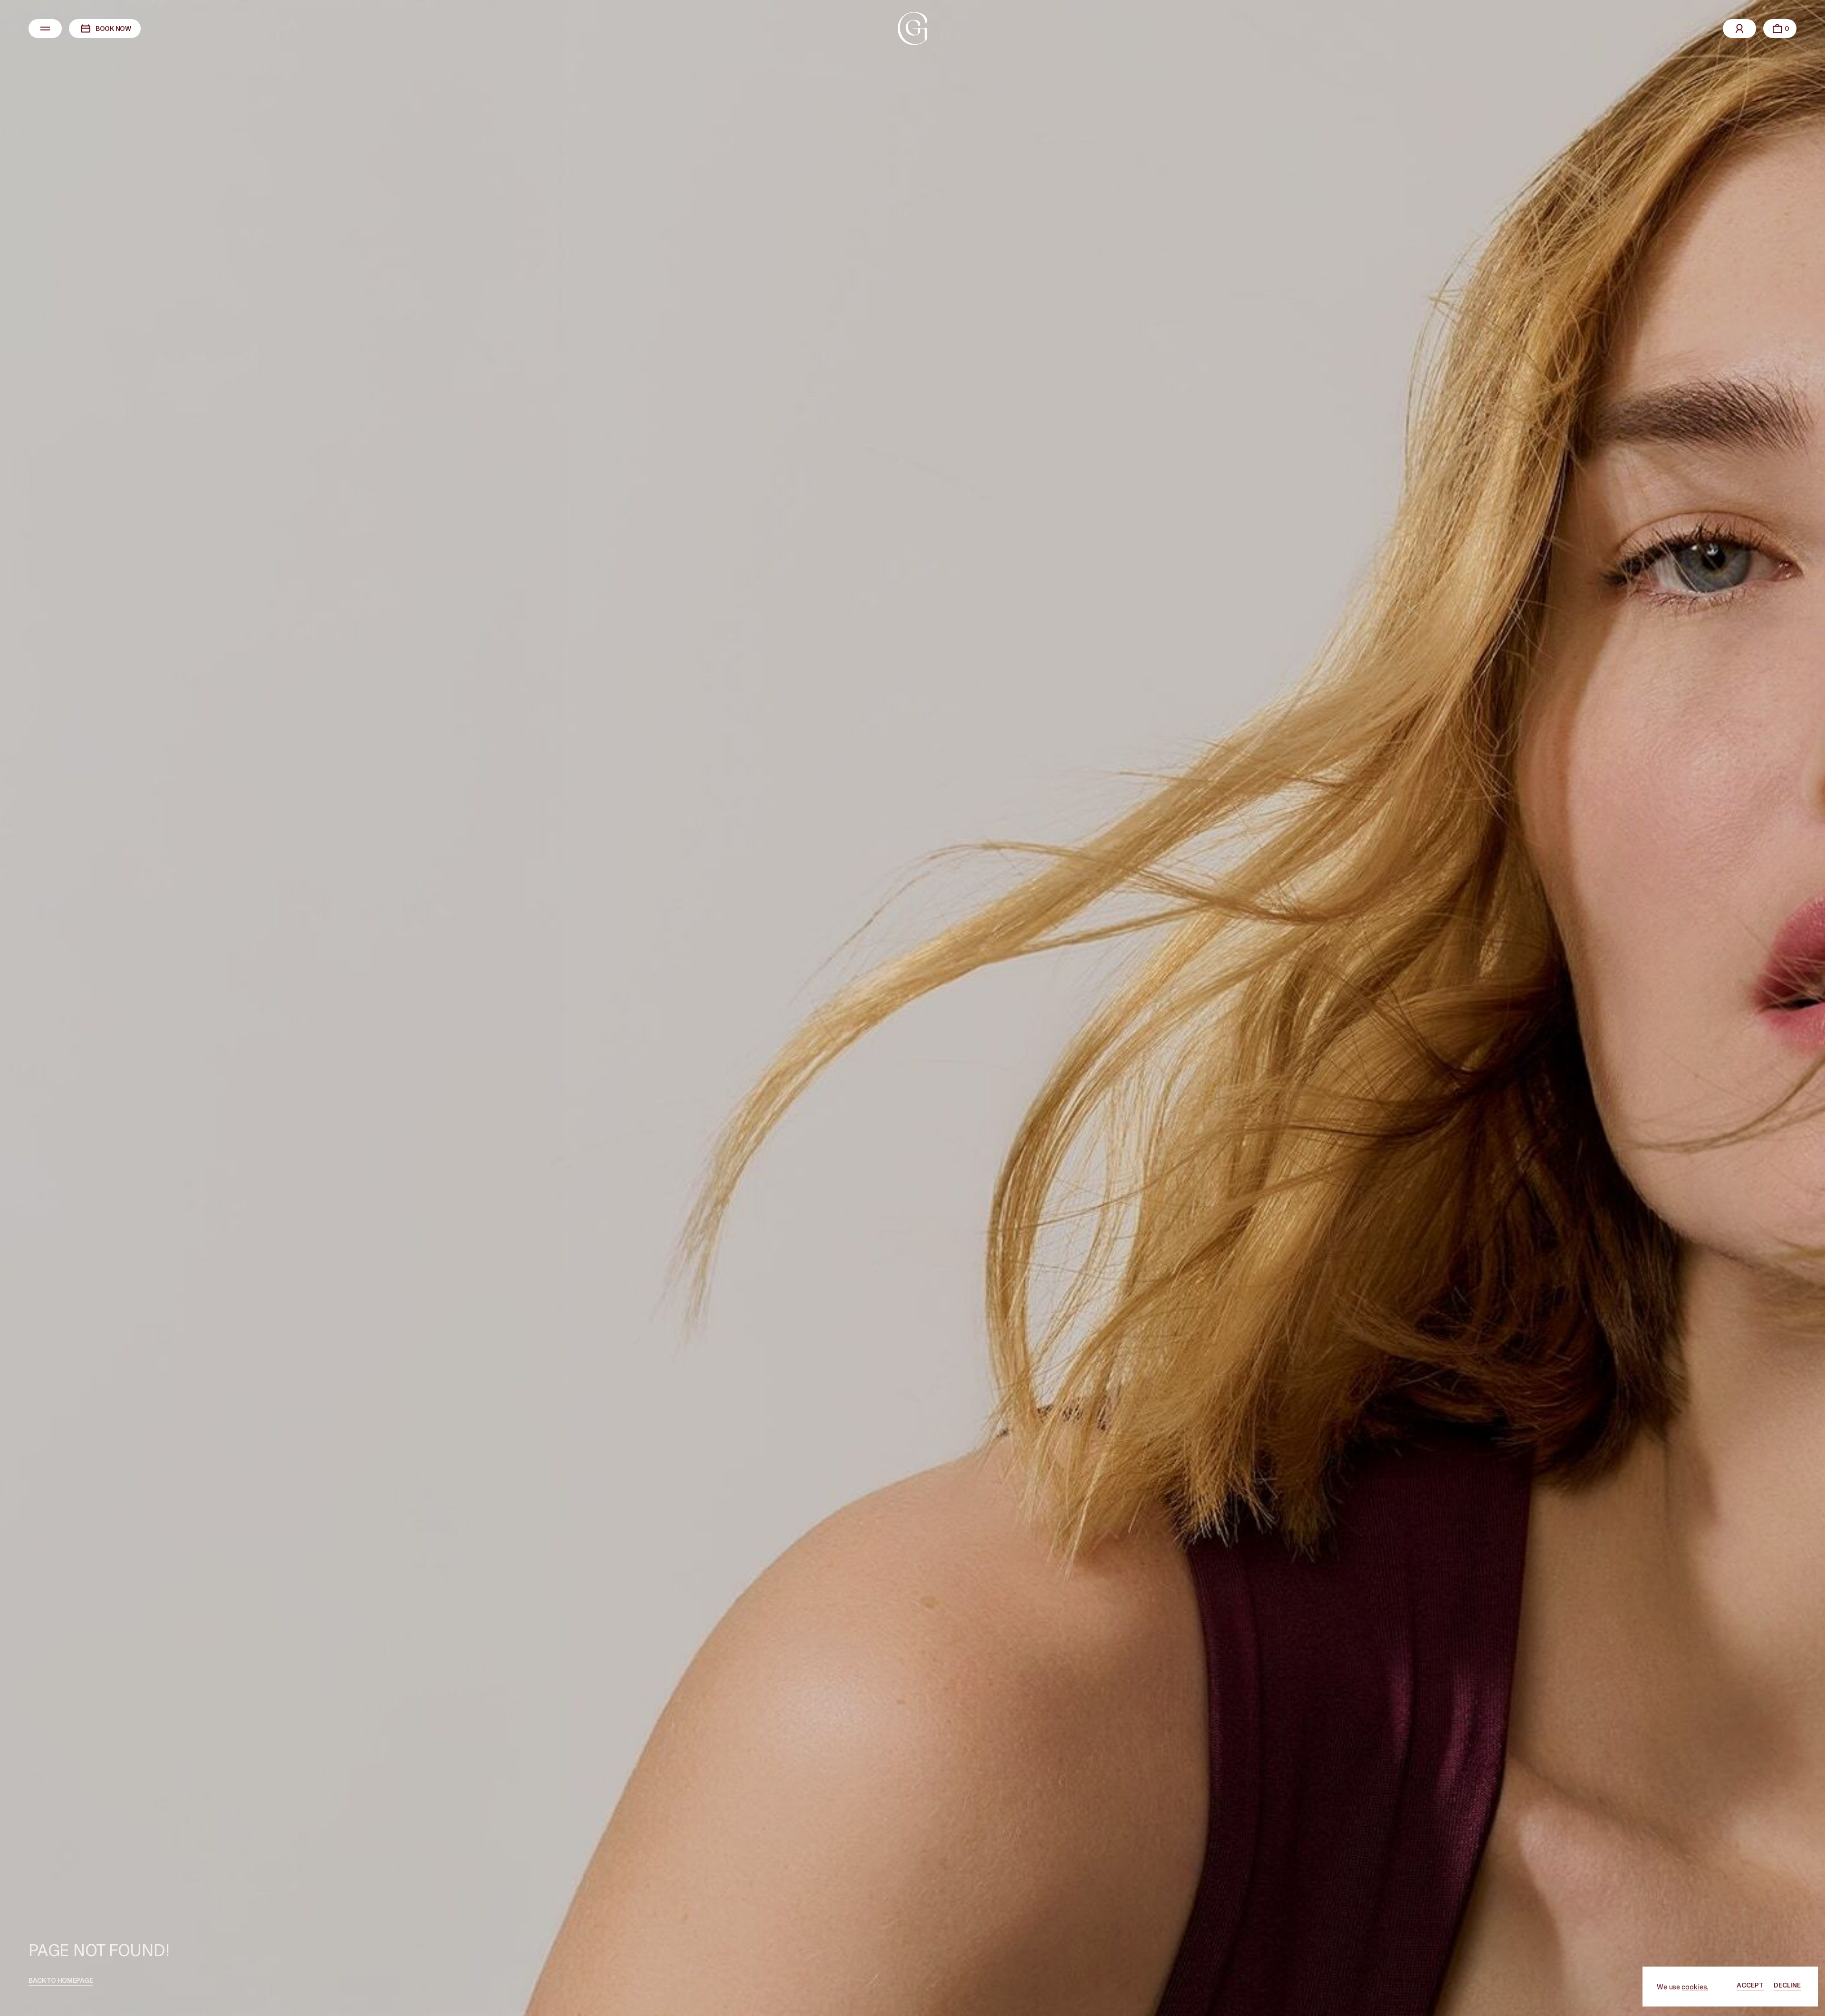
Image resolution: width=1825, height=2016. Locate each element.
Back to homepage (61, 1980)
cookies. (1695, 1987)
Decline (1787, 1985)
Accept (1750, 1985)
